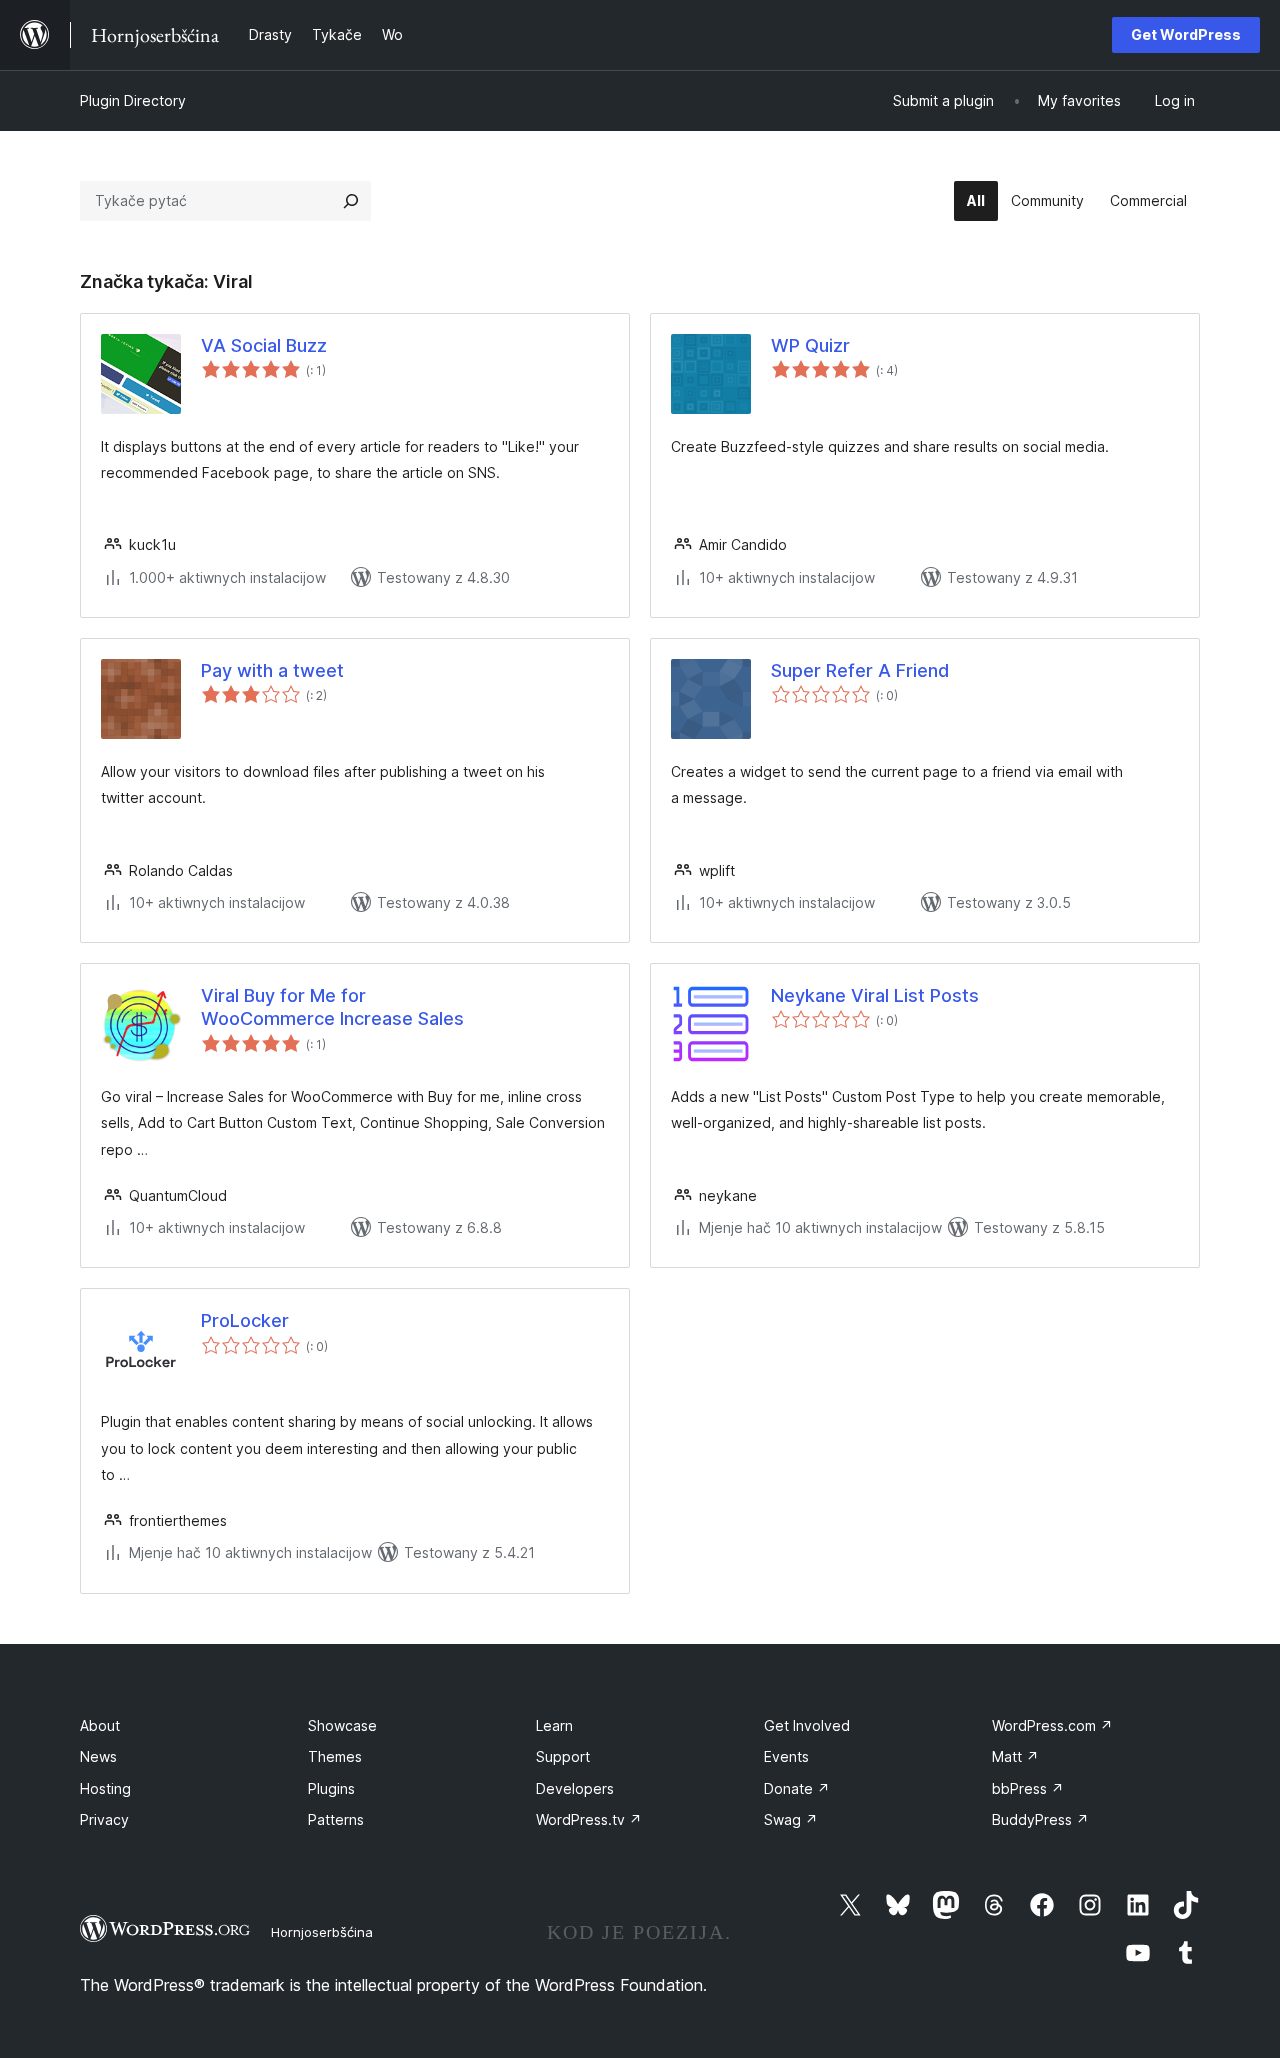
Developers (575, 1788)
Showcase (342, 1725)
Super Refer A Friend (860, 670)
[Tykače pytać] (351, 201)
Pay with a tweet (272, 670)
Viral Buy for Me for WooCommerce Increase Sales (332, 1007)
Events (786, 1756)
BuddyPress (1040, 1819)
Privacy (104, 1819)
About (100, 1725)
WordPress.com (1052, 1725)
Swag (791, 1819)
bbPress (1028, 1788)
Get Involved (807, 1725)
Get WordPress (1186, 34)
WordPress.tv (589, 1819)
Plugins (331, 1788)
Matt (1015, 1756)
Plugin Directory (133, 100)
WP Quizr (810, 345)
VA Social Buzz (264, 345)
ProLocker (245, 1320)
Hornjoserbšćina (322, 1932)
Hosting (105, 1788)
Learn (554, 1725)
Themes (335, 1756)
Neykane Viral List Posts (875, 995)
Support (563, 1756)
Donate (797, 1788)
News (98, 1756)
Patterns (336, 1819)
